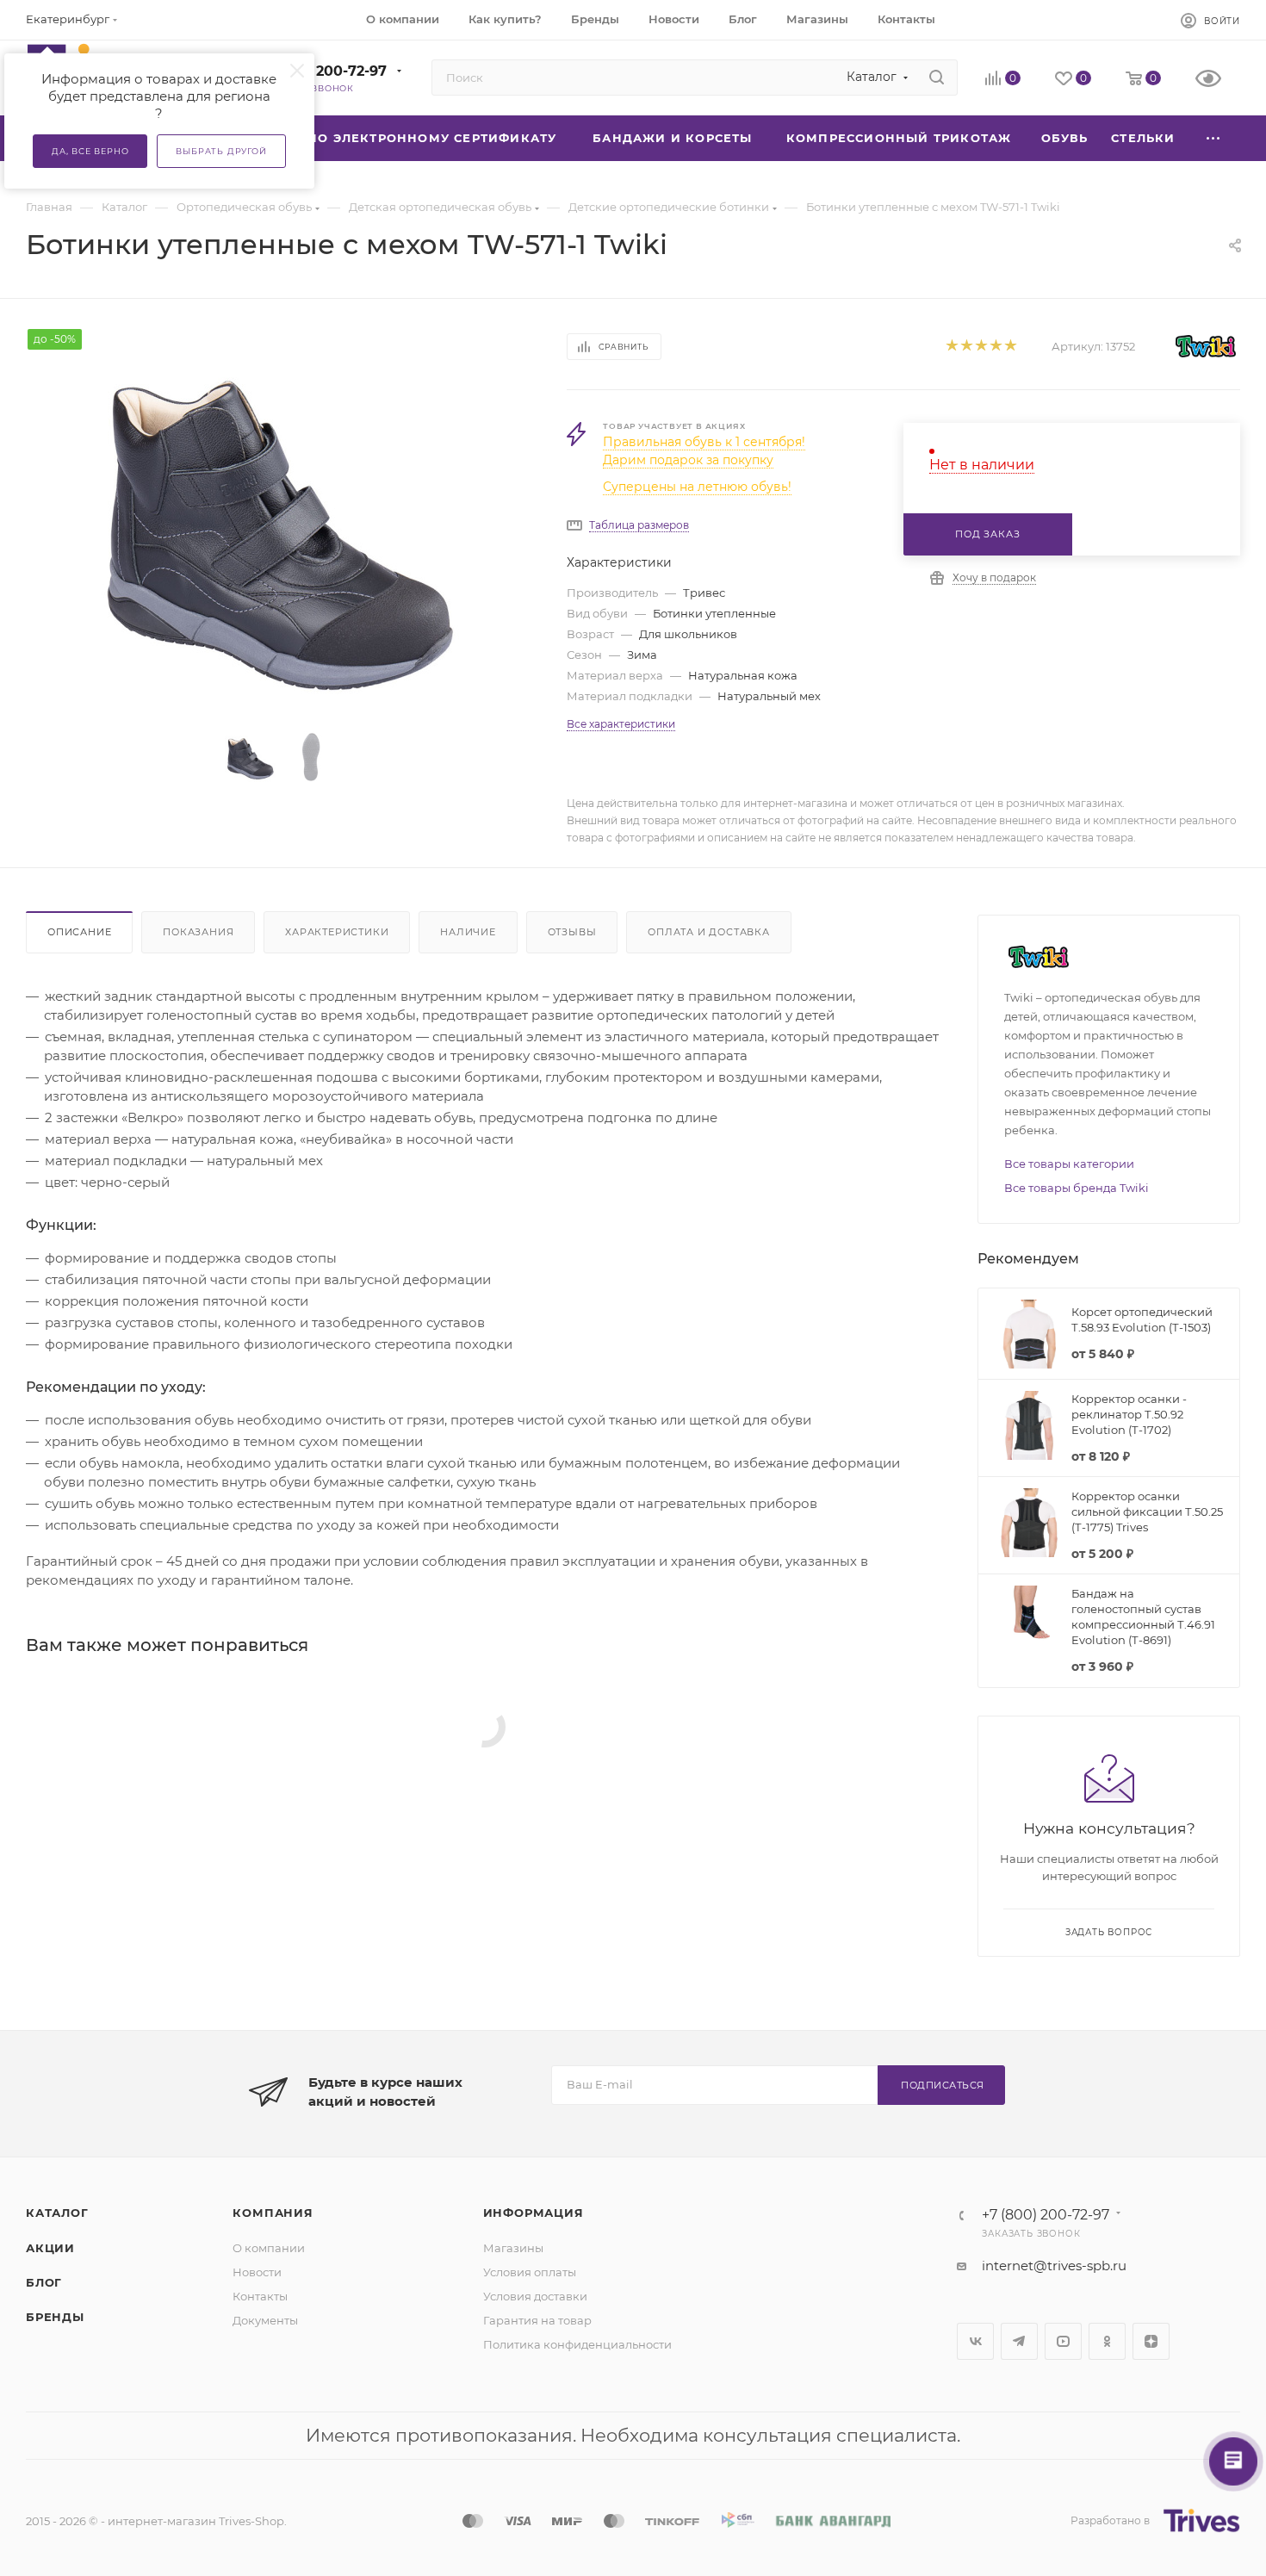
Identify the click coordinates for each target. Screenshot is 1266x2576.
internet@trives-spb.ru (1054, 2266)
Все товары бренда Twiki (1077, 1188)
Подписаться (943, 2085)
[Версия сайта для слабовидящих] (1218, 80)
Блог (44, 2282)
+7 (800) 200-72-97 (319, 71)
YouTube (1063, 2341)
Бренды (55, 2317)
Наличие (468, 932)
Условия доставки (535, 2296)
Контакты (260, 2296)
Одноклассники (1107, 2341)
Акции (50, 2248)
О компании (269, 2248)
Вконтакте (975, 2341)
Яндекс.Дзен (1151, 2341)
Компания (273, 2213)
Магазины (513, 2248)
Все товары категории (1069, 1164)
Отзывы (572, 932)
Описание (79, 932)
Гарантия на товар (537, 2320)
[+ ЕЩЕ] (1213, 138)
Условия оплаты (530, 2272)
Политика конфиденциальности (577, 2344)
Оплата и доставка (709, 932)
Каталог (57, 2213)
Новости (257, 2272)
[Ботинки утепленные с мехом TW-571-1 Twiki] (281, 523)
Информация (534, 2213)
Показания (198, 932)
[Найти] (937, 78)
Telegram (1019, 2341)
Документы (265, 2320)
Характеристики (337, 932)
